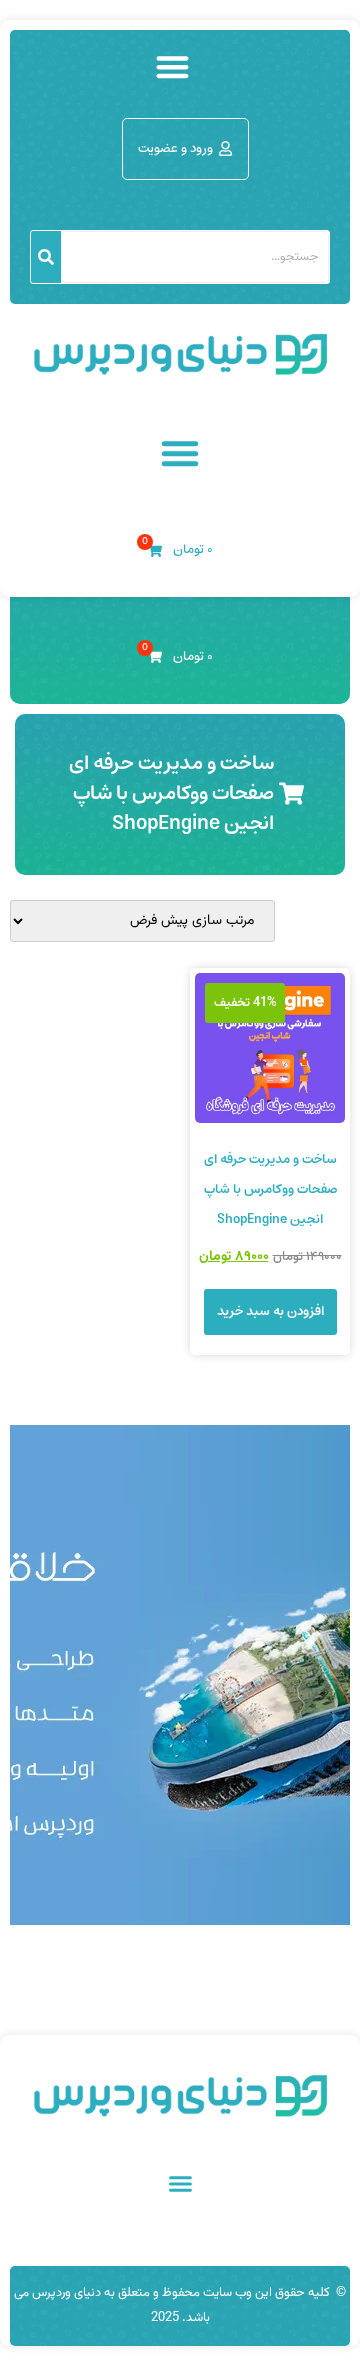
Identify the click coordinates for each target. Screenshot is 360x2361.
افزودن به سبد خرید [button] (270, 1311)
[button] (172, 66)
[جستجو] (46, 257)
